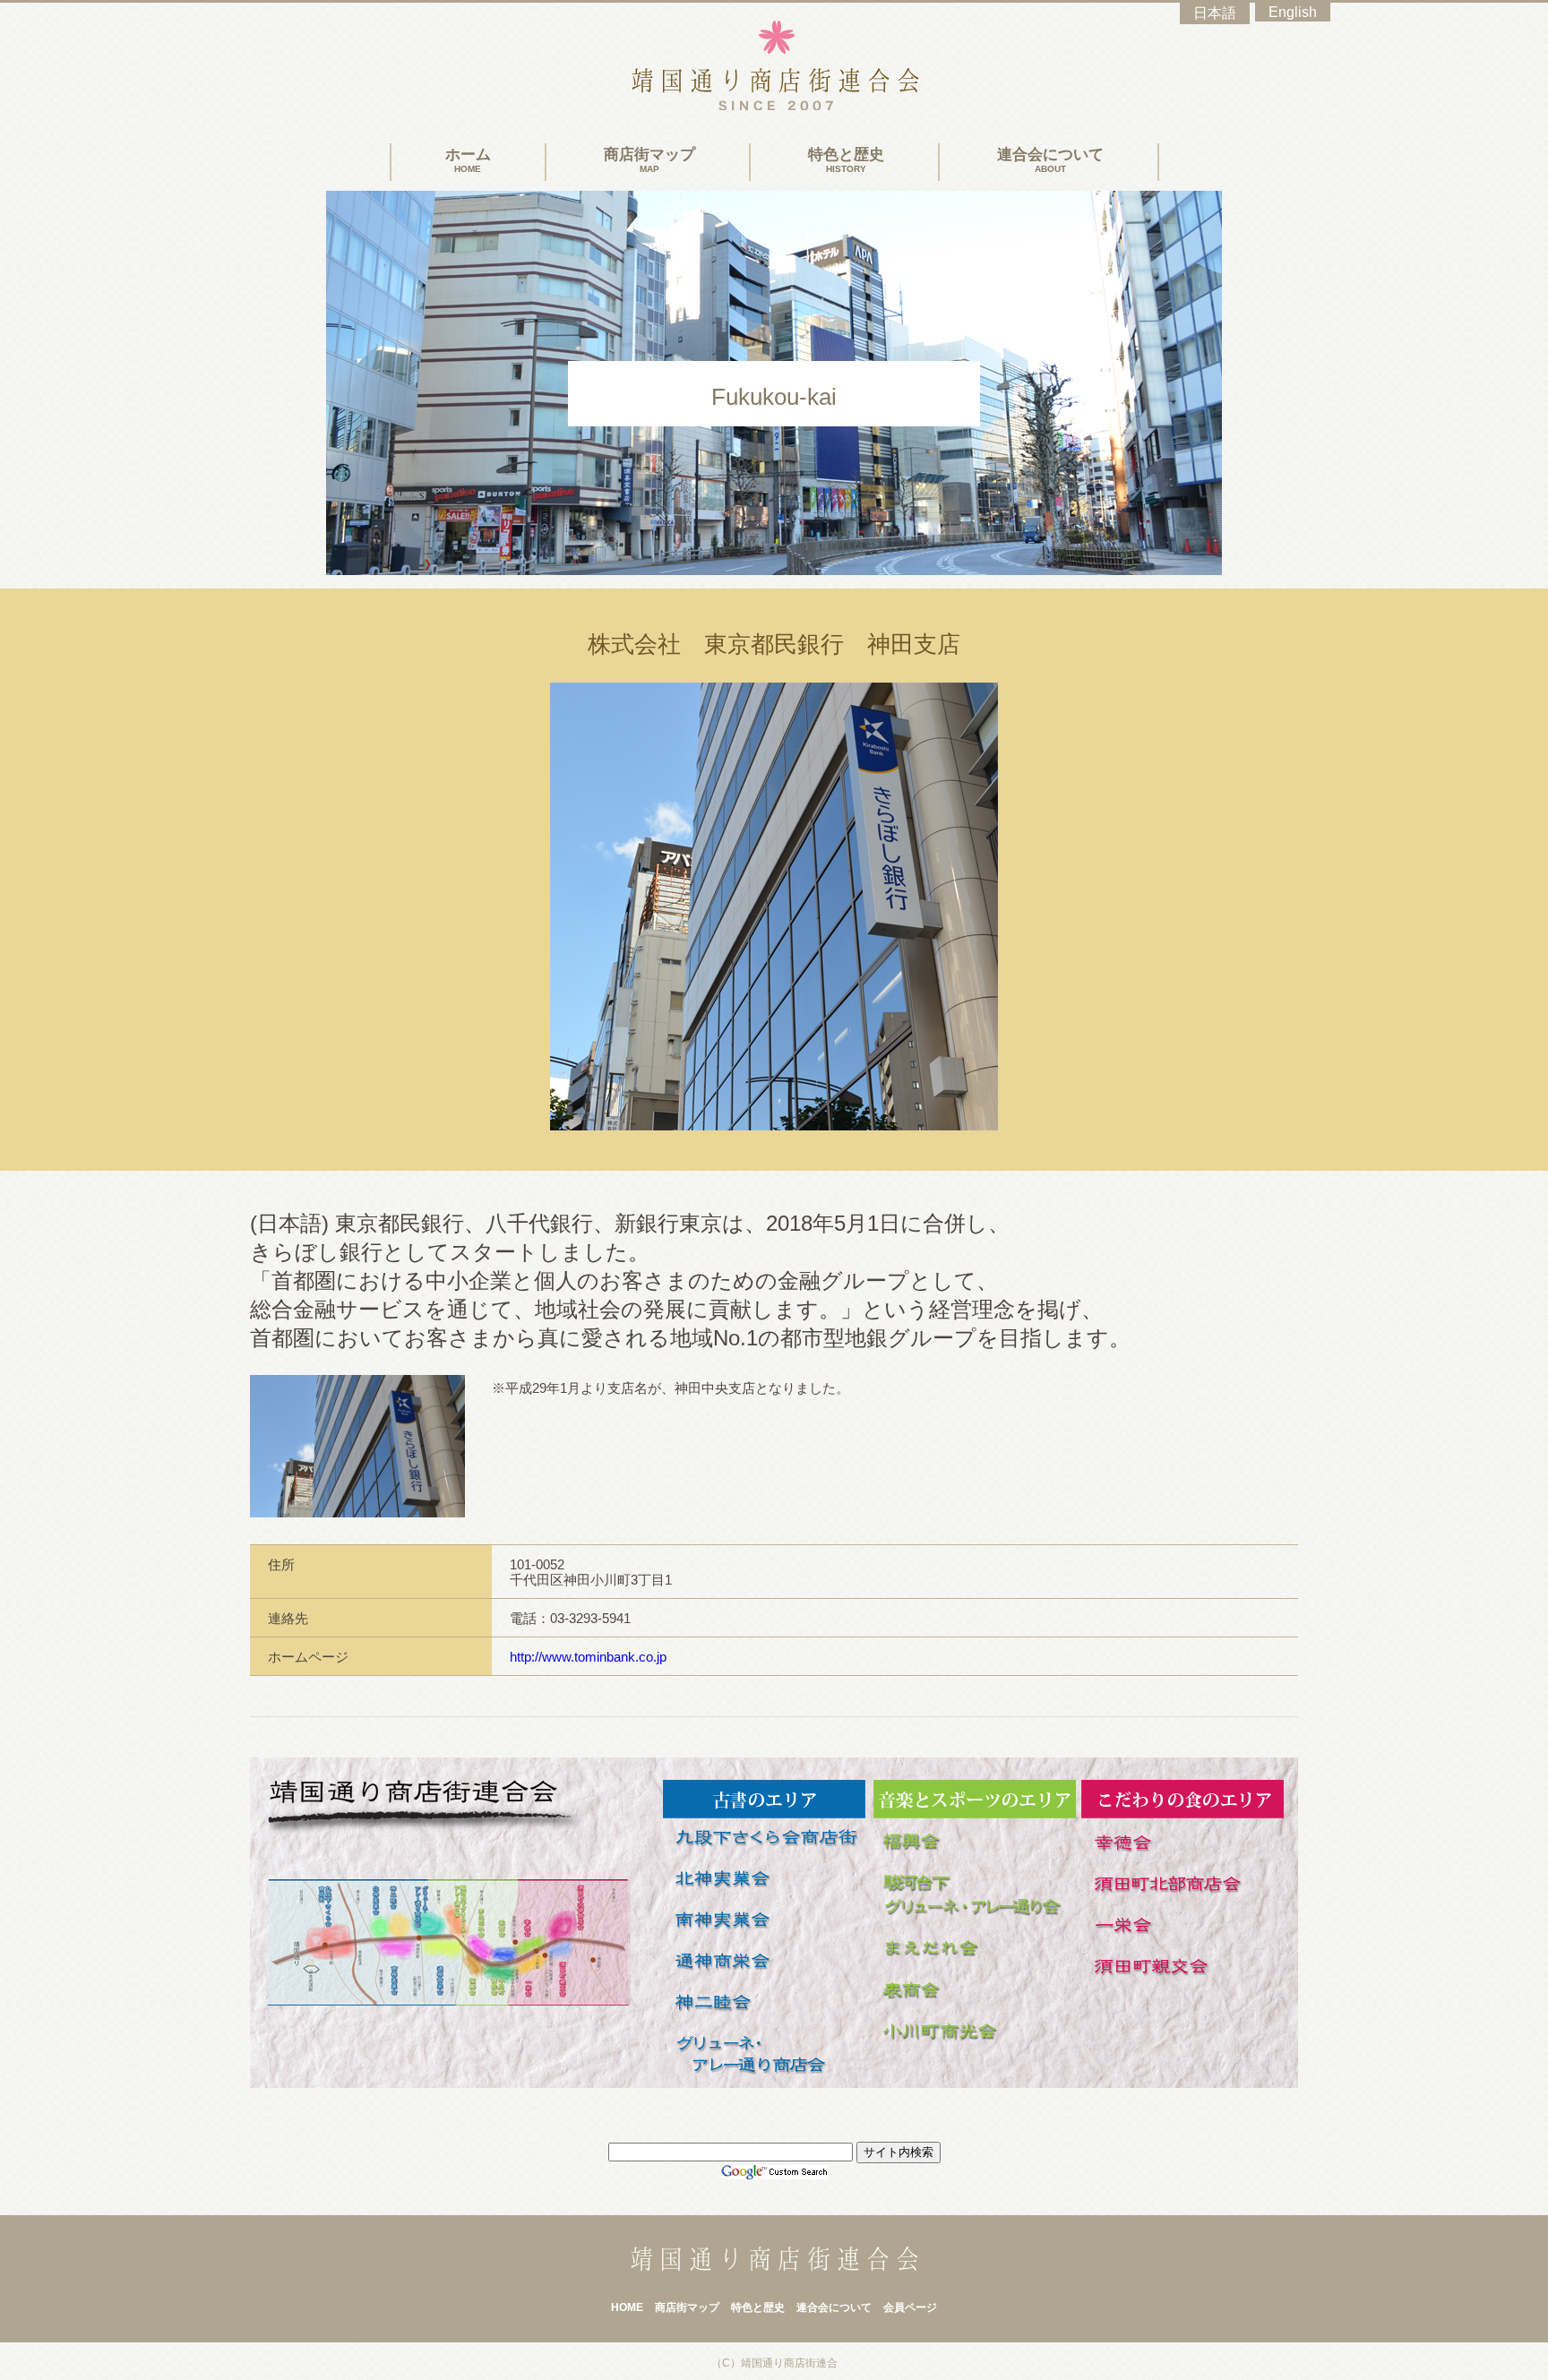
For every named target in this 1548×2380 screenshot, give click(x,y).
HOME (627, 2307)
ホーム (468, 160)
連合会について (1050, 160)
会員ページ (910, 2307)
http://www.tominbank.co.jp (588, 1657)
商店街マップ (649, 160)
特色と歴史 (846, 160)
